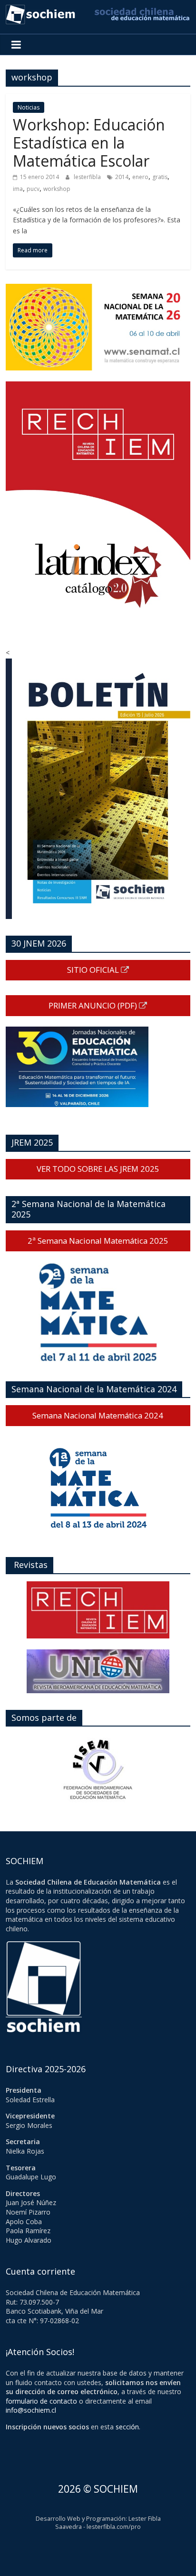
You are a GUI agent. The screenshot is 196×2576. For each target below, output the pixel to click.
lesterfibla (88, 177)
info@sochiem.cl (31, 2410)
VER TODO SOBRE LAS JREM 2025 (98, 1169)
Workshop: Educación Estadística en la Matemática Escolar (89, 143)
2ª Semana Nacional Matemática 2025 (98, 1241)
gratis (160, 177)
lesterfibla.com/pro (114, 2527)
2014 (122, 177)
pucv (33, 189)
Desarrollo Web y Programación (81, 2519)
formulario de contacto (41, 2401)
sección (127, 2427)
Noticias (29, 107)
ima (18, 189)
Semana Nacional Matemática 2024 (98, 1415)
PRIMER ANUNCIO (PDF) (94, 1005)
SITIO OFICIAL (94, 970)
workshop (57, 189)
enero (140, 177)
